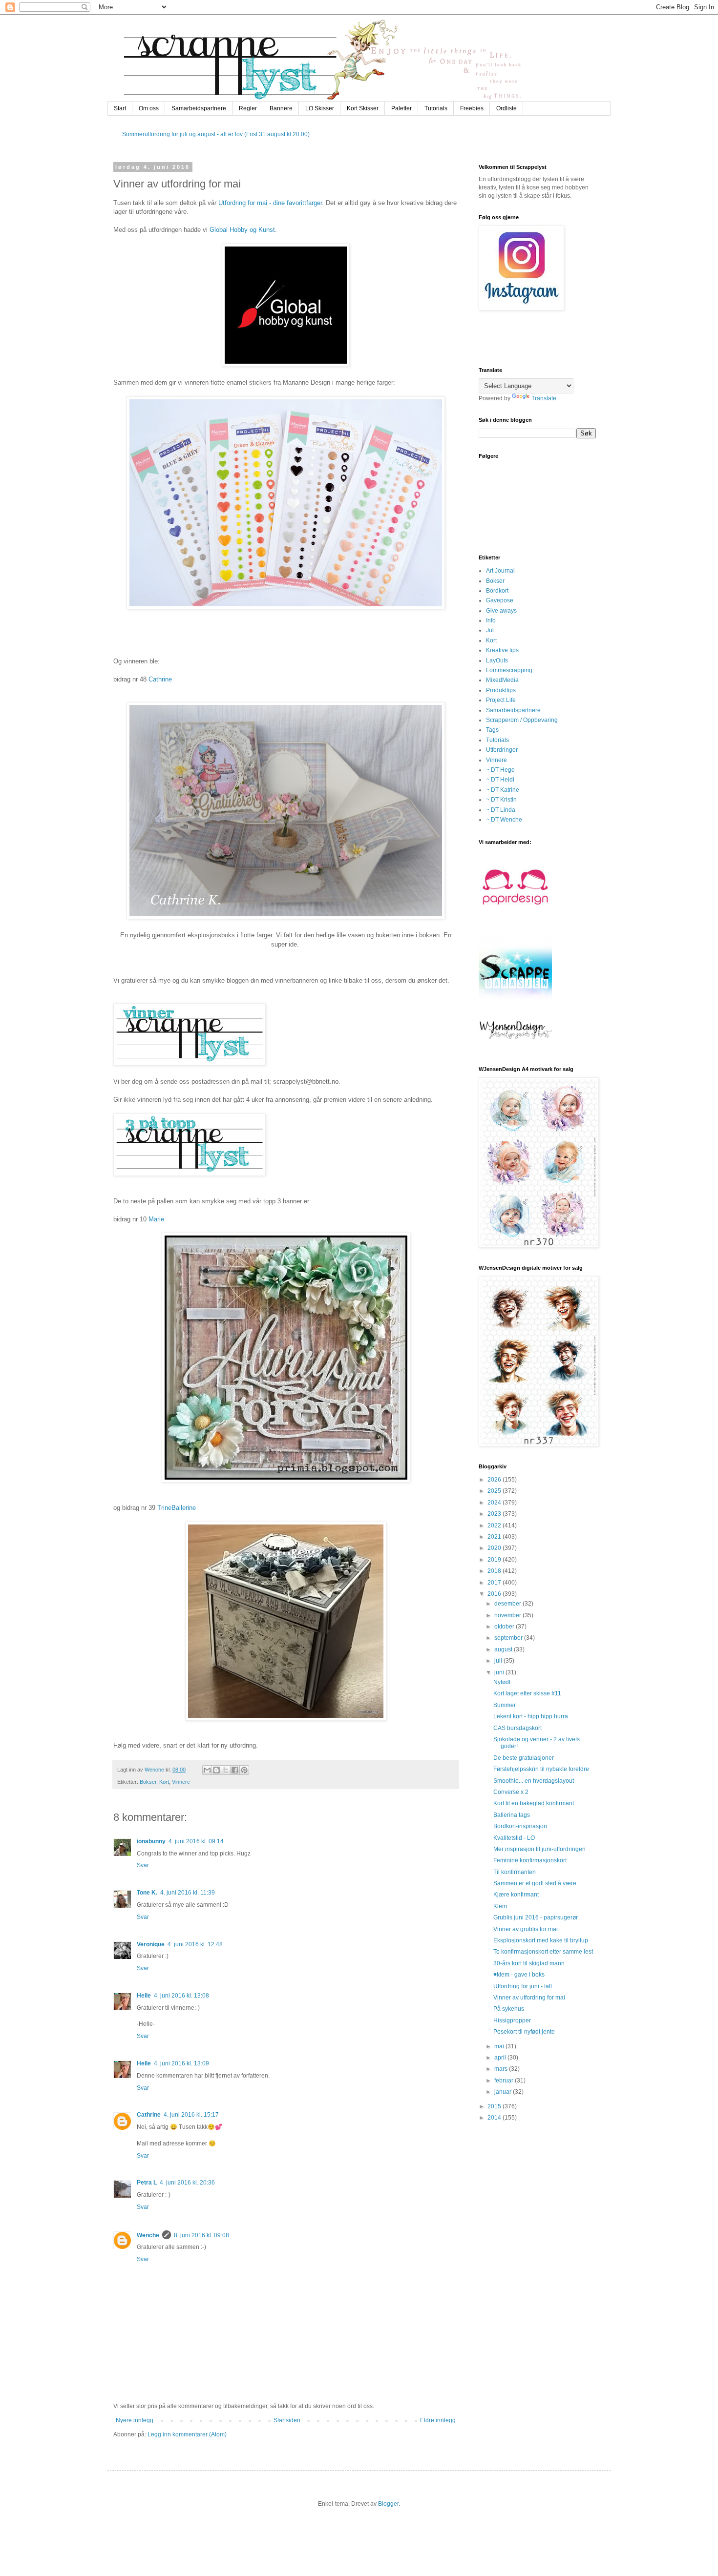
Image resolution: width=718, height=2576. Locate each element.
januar (504, 2092)
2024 (495, 1503)
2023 (495, 1514)
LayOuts (497, 660)
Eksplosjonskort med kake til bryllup (541, 1940)
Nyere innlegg (135, 2420)
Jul (490, 630)
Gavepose (500, 600)
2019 (495, 1560)
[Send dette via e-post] (207, 1770)
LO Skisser (320, 108)
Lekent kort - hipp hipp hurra (531, 1716)
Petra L (147, 2183)
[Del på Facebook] (235, 1770)
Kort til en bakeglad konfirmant (534, 1803)
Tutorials (436, 108)
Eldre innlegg (438, 2420)
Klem (500, 1906)
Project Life (501, 700)
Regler (248, 108)
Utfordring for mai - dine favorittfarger (270, 203)
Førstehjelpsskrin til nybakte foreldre (541, 1769)
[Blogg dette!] (216, 1770)
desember (508, 1604)
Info (491, 620)
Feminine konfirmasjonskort (530, 1860)
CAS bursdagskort (517, 1728)
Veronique (151, 1944)
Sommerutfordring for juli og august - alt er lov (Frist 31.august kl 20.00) (216, 134)
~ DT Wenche (504, 820)
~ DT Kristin (501, 800)
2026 (495, 1480)
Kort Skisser (363, 108)
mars (502, 2069)
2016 (495, 1594)
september (509, 1638)
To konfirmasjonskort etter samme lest (543, 1952)
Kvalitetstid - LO (514, 1838)
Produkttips (501, 690)
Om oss (149, 108)
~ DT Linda (501, 810)
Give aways (501, 611)
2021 (495, 1537)
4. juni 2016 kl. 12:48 (195, 1944)
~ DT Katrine (503, 790)
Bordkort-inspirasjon (520, 1826)
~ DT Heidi (500, 780)
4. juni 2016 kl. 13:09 (181, 2063)
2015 (495, 2106)
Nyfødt (502, 1682)
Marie (156, 1219)
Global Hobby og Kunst (242, 230)
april (501, 2058)
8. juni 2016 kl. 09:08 (201, 2235)
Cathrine (160, 679)
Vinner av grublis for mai (526, 1929)
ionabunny (151, 1841)
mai (500, 2046)
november (508, 1615)
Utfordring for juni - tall (523, 1986)
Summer (505, 1705)
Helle (144, 1996)
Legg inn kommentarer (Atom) (187, 2434)
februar (505, 2081)
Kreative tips (502, 650)
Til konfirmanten (515, 1872)
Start (120, 108)
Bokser (148, 1782)
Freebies (472, 108)
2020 (495, 1548)
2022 (495, 1525)
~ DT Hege (500, 770)
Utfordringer (502, 750)
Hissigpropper (512, 2020)
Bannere (281, 108)
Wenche (148, 2235)
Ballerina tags (512, 1815)
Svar (143, 1865)
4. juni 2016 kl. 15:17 (191, 2115)
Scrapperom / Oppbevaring (522, 720)
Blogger (388, 2504)
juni (500, 1672)
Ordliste (507, 108)
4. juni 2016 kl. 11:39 (188, 1893)
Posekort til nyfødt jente (524, 2032)
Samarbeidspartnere (199, 108)
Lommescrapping (509, 670)
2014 (495, 2118)
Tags (492, 730)
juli (499, 1661)
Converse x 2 (511, 1792)
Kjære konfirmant (516, 1895)
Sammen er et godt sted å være (535, 1883)
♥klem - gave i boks (519, 1975)
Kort (164, 1782)
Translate (544, 398)
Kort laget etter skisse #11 (527, 1693)
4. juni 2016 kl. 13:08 (181, 1996)
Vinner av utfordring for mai (529, 1998)
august (504, 1649)
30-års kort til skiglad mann (529, 1963)
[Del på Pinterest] (244, 1770)
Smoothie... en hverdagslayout (534, 1781)
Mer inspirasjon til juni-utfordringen (539, 1849)
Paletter (401, 108)
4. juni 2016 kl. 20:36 (187, 2183)
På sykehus (509, 2009)
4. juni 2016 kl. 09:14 (196, 1841)
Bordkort (497, 591)
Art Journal (500, 571)
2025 (495, 1491)
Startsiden (287, 2420)
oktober (505, 1627)
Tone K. (147, 1893)
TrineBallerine (177, 1508)
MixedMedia (502, 680)
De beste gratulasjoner (524, 1758)
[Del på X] (226, 1770)
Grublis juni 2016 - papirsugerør (536, 1917)
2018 (495, 1571)
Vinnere (181, 1782)
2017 (495, 1583)
